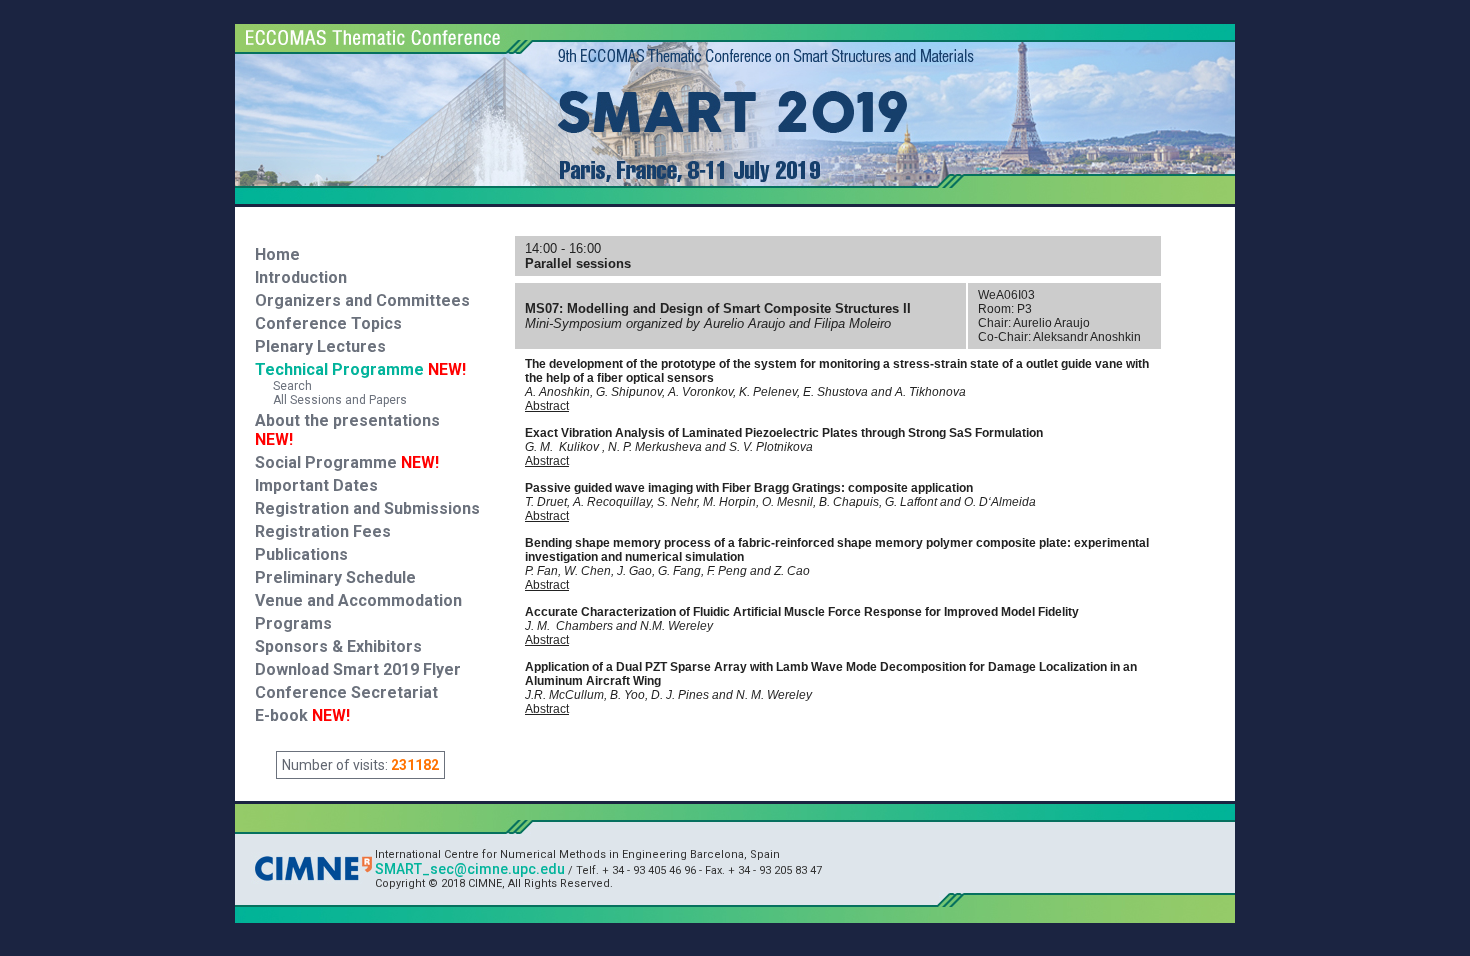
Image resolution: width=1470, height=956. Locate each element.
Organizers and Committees (362, 300)
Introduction (301, 277)
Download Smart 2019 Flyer (358, 669)
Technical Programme (360, 369)
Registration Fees (323, 531)
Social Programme (326, 462)
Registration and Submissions (367, 508)
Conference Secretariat (346, 692)
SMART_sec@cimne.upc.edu (470, 869)
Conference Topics (328, 323)
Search (283, 386)
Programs (293, 623)
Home (277, 254)
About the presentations (347, 420)
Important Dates (316, 485)
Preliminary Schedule (335, 577)
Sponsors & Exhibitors (338, 646)
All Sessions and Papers (331, 400)
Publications (301, 554)
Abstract (547, 406)
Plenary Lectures (320, 346)
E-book (302, 715)
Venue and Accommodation (358, 600)
